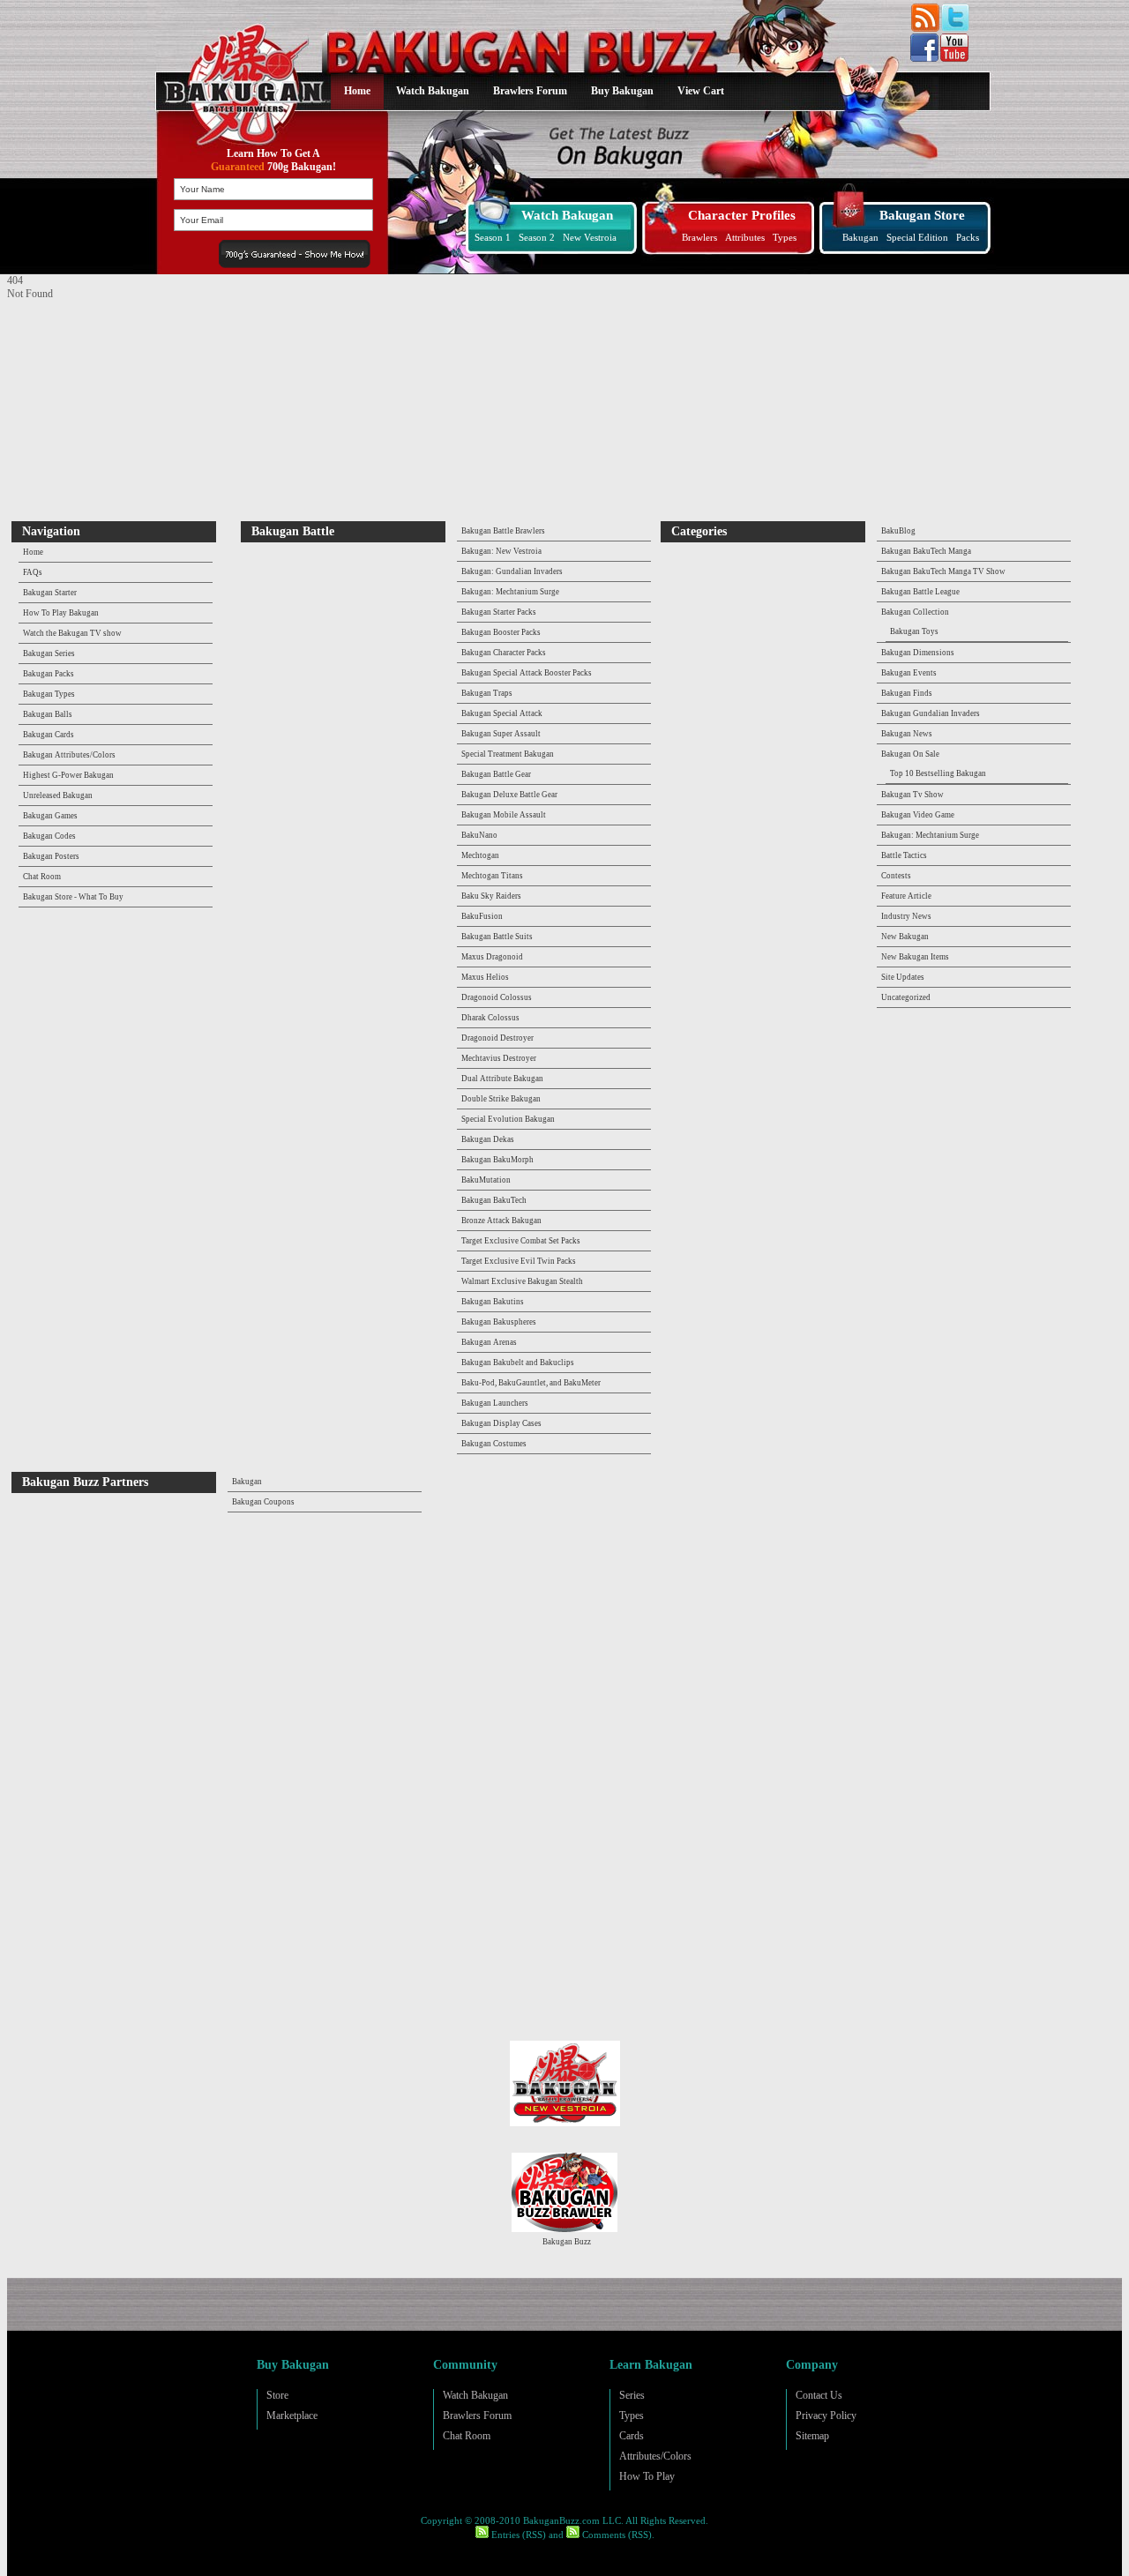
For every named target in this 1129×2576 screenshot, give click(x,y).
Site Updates (903, 977)
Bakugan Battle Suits (497, 937)
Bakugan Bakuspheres (499, 1322)
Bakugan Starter (50, 593)
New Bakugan (905, 937)
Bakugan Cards (49, 735)
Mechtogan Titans (492, 876)
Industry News (906, 916)
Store (277, 2395)
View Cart (701, 91)
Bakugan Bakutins (493, 1302)
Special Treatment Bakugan (508, 754)
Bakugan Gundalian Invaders (931, 713)
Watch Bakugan (433, 91)
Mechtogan (480, 855)
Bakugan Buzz (567, 2242)
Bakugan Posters (51, 856)
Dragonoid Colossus (497, 997)
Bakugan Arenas (489, 1342)
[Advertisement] (117, 411)
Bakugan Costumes (494, 1444)
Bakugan (860, 237)
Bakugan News (907, 734)
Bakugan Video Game (918, 815)
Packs (968, 237)
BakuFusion (482, 916)
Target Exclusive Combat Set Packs (521, 1241)
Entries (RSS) (517, 2535)
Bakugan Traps (487, 693)
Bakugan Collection (915, 612)
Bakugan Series (49, 653)
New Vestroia (590, 237)
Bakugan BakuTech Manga (926, 551)
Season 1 (493, 237)
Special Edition (917, 237)
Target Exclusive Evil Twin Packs (519, 1261)
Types (785, 237)
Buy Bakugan (622, 91)
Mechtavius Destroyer (499, 1058)
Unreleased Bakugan (58, 795)
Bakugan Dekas (488, 1139)
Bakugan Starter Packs (499, 612)
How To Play (647, 2476)
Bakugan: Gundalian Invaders (512, 571)
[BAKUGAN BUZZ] (240, 74)
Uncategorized (906, 997)
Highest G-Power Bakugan (68, 775)
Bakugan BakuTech (494, 1200)
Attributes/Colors (655, 2456)
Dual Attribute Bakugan (502, 1079)
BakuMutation (486, 1180)
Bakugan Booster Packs (501, 632)
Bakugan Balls (48, 714)
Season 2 (537, 237)
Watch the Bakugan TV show (72, 633)
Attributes (745, 237)
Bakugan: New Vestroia (501, 551)
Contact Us (819, 2395)
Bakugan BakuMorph (497, 1160)
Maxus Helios (485, 977)
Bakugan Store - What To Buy (73, 897)
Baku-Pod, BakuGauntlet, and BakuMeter (531, 1383)
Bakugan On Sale (910, 754)
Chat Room (42, 877)
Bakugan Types (49, 694)
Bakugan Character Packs (504, 653)
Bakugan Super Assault (501, 734)
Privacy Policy (826, 2415)
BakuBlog (898, 531)
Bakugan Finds (907, 693)
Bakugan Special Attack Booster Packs (527, 673)
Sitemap (812, 2436)
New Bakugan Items (915, 957)
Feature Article (906, 896)
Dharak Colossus (490, 1018)
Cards (632, 2436)
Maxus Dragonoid (492, 957)
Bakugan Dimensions (918, 653)
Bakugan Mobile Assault (504, 815)
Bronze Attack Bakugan (501, 1221)
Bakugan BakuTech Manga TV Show (943, 571)
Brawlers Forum (530, 91)
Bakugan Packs (49, 674)
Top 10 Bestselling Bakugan (938, 773)
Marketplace (292, 2415)
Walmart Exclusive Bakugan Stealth (522, 1281)
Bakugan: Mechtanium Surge (510, 592)
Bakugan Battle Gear (496, 774)
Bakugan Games (50, 816)
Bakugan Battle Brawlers (503, 531)
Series (632, 2395)
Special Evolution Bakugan (508, 1119)
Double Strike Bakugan (501, 1099)
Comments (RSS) (616, 2535)
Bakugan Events (909, 673)
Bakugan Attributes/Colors (69, 755)
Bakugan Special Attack (502, 713)
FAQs (33, 572)
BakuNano (479, 835)
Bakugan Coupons (263, 1502)
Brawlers (699, 237)
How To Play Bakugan (61, 613)
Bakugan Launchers (495, 1403)
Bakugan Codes (49, 836)
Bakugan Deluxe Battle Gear (509, 795)
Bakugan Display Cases (501, 1423)
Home (357, 91)
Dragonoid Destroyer (497, 1038)
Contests (896, 876)
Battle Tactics (904, 855)
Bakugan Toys (914, 631)
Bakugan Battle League (920, 592)
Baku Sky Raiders (491, 896)
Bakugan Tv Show (912, 795)
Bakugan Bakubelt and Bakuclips (518, 1363)
